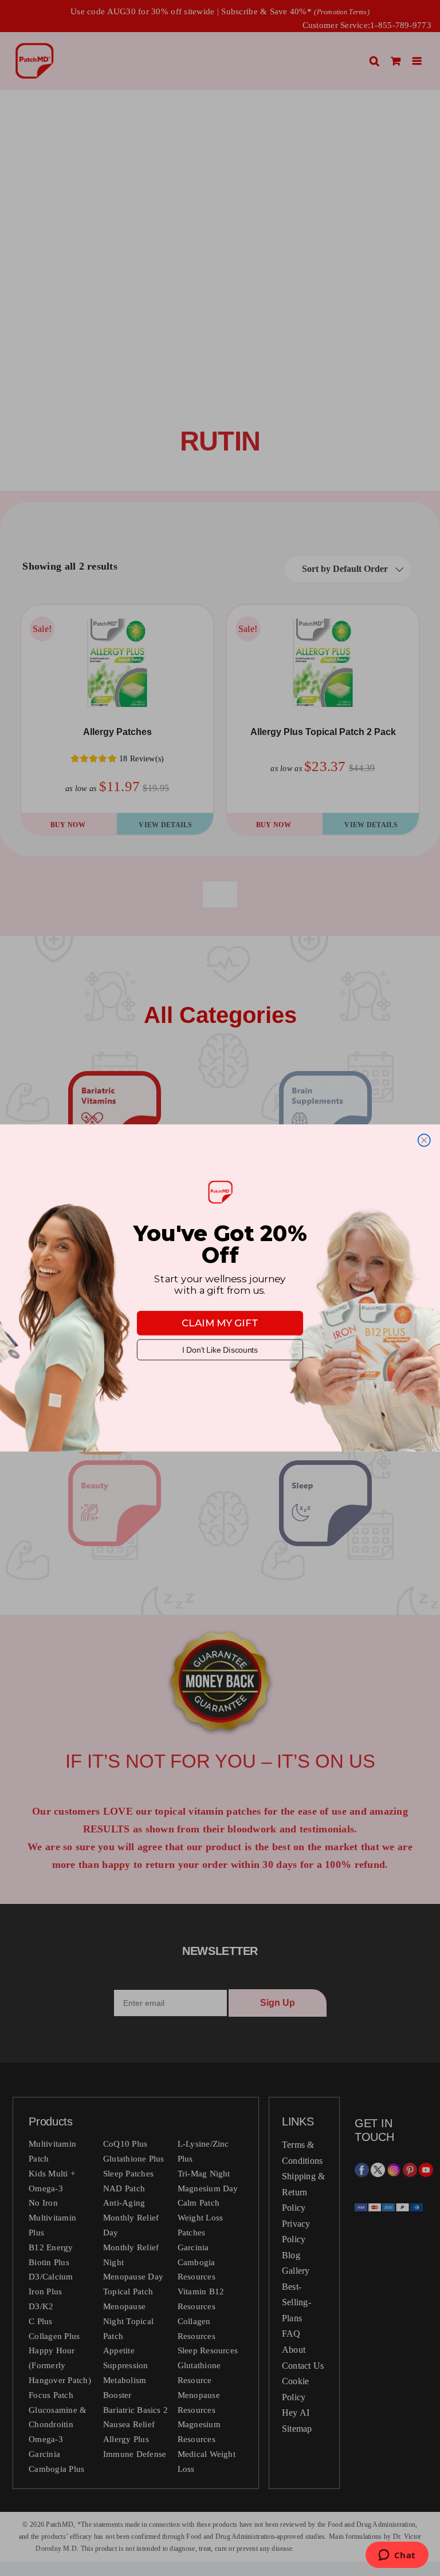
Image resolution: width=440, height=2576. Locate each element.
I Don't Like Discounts (220, 1350)
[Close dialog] (424, 1140)
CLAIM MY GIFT (220, 1323)
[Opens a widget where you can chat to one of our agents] (397, 2556)
